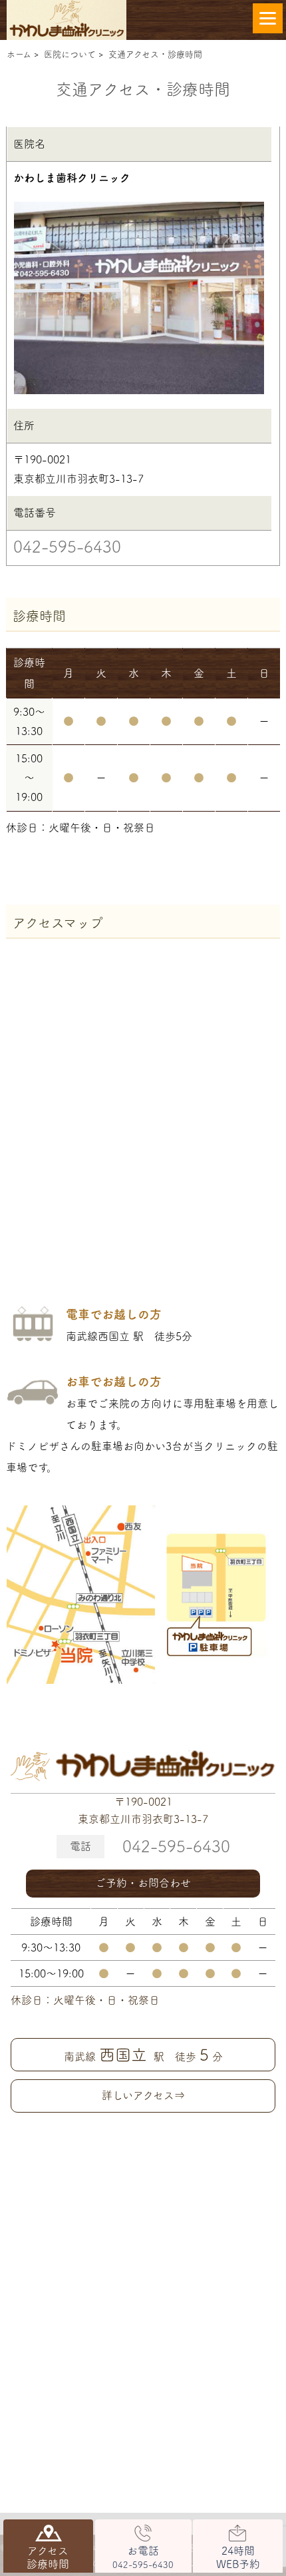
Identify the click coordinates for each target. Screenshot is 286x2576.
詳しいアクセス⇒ (143, 2095)
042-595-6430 (67, 547)
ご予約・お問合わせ (143, 1883)
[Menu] (268, 18)
